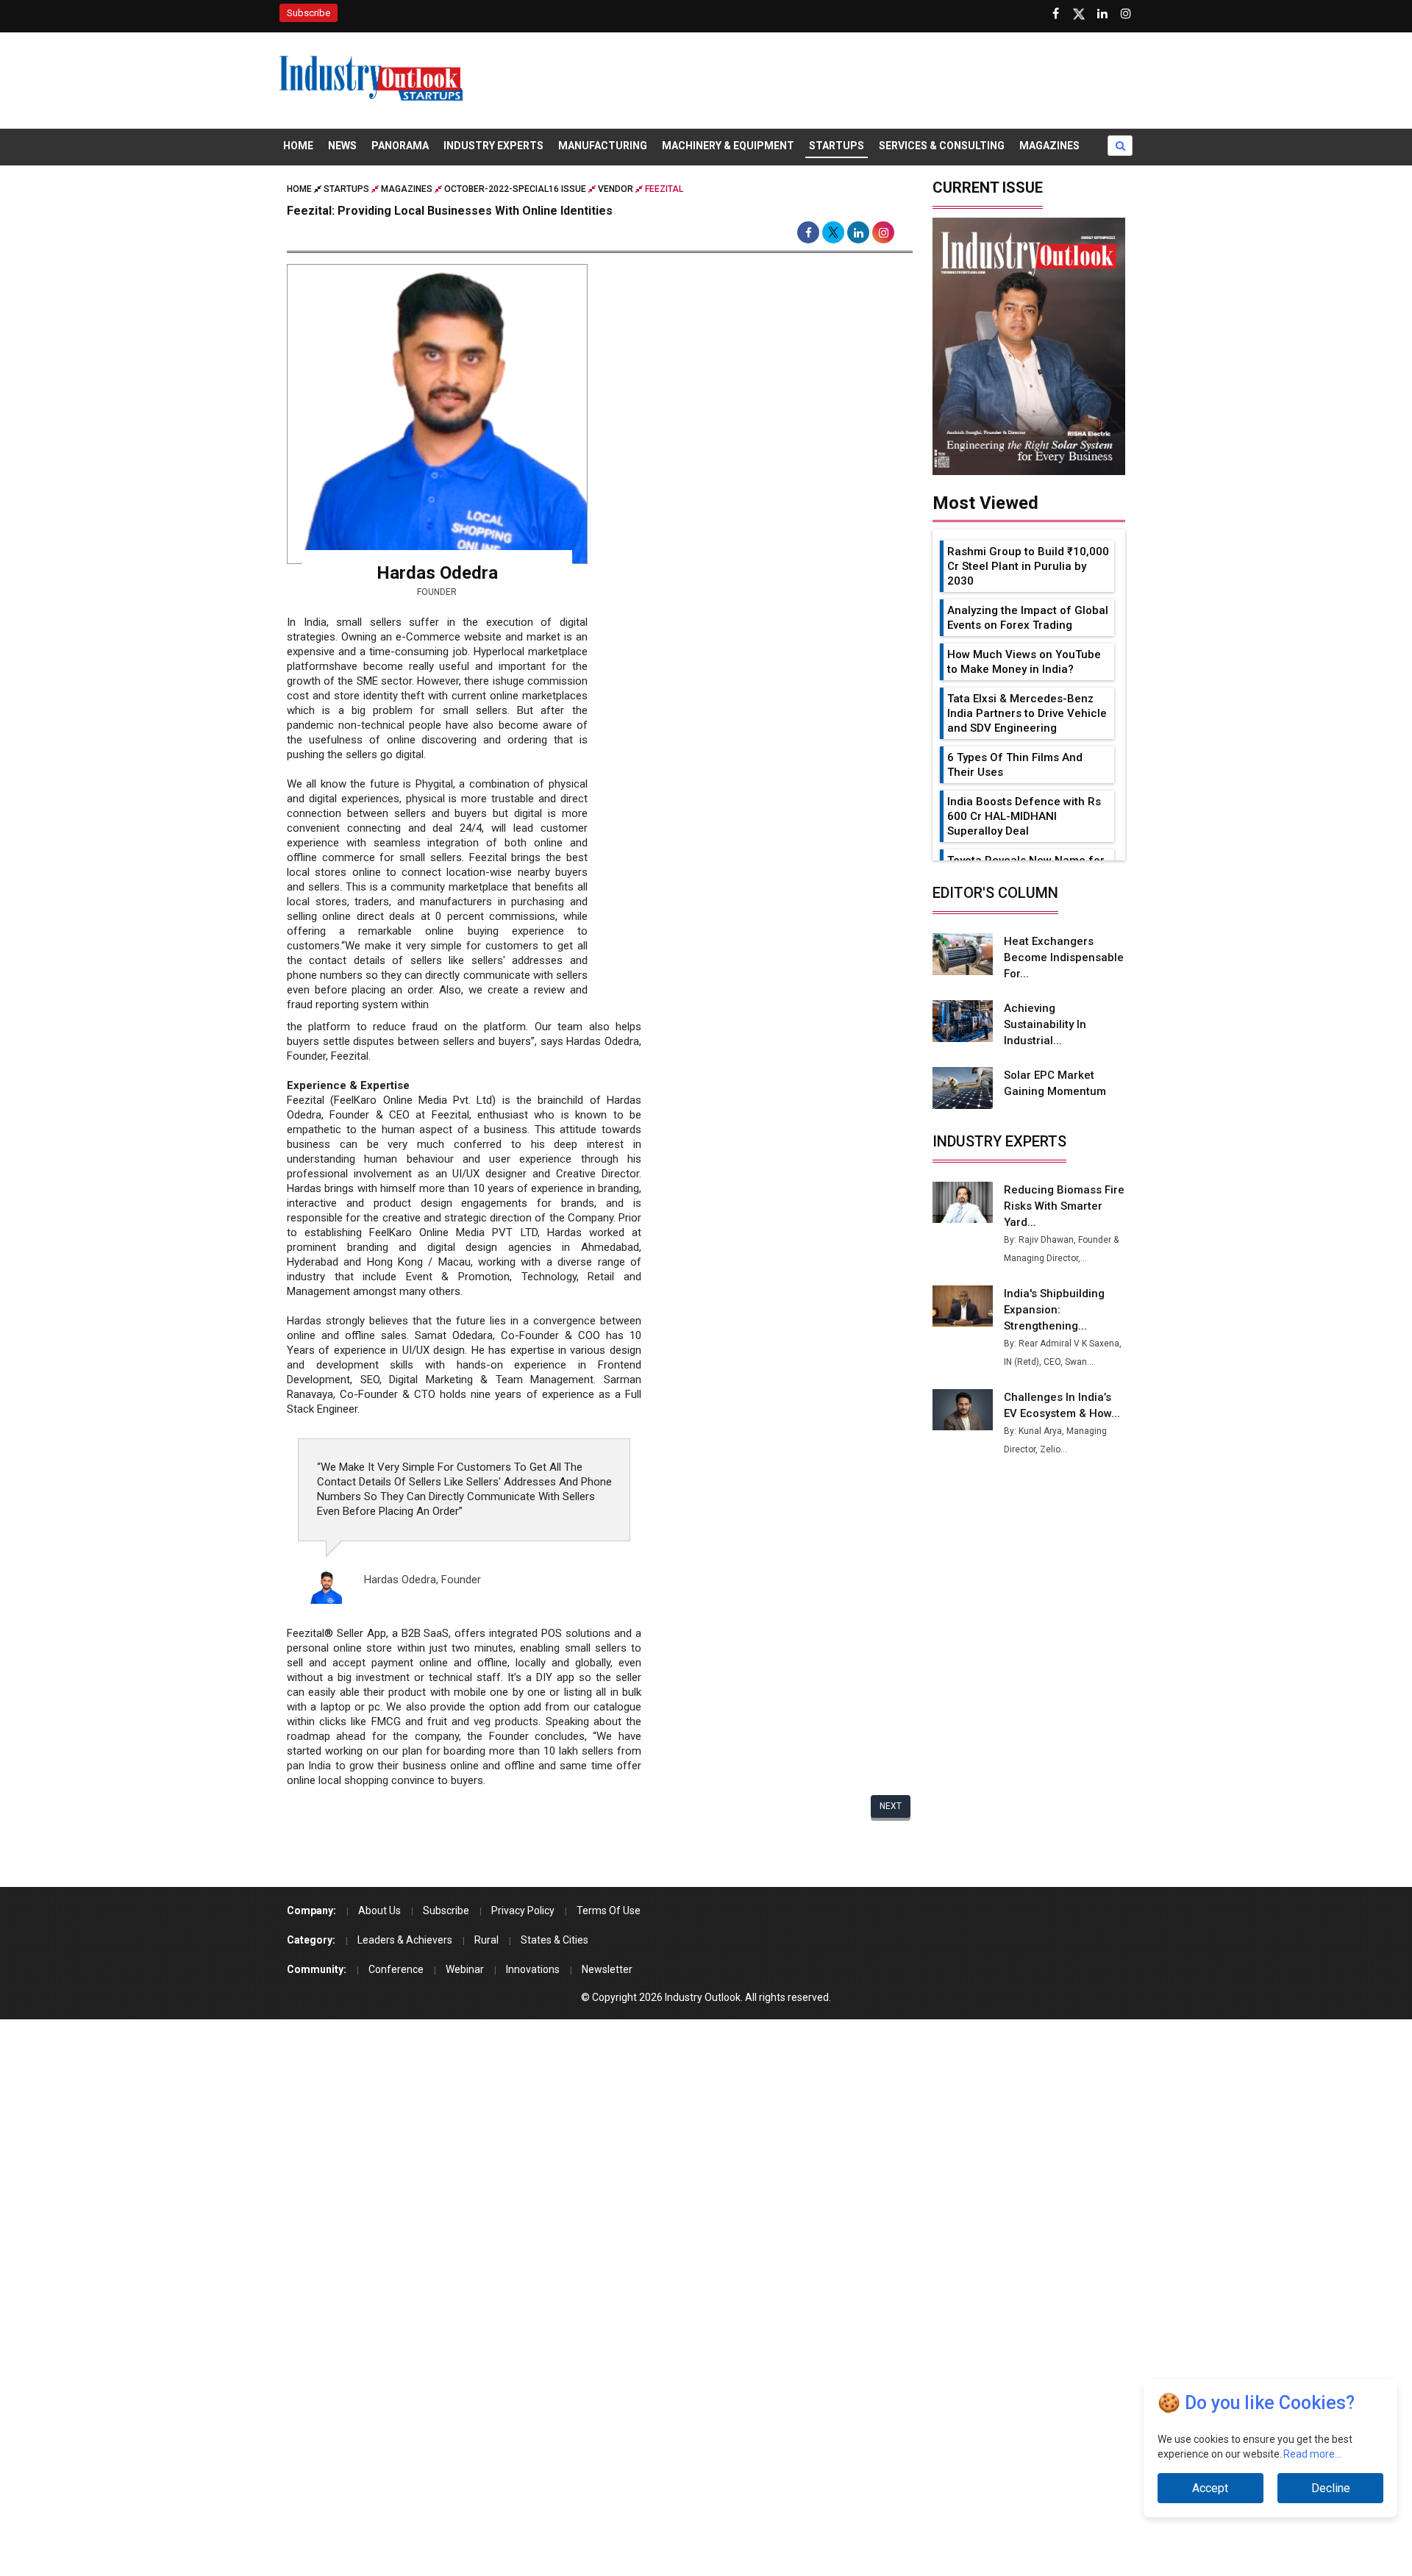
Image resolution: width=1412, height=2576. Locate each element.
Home (298, 146)
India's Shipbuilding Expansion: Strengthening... (1054, 1310)
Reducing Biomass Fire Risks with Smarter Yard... (1064, 1206)
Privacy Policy (523, 1910)
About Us (379, 1910)
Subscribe (309, 13)
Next (891, 1806)
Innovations (533, 1969)
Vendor (616, 189)
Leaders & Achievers (405, 1940)
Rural (486, 1940)
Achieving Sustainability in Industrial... (1045, 1024)
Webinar (465, 1969)
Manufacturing (603, 146)
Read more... (1313, 2454)
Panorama (400, 146)
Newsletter (607, 1969)
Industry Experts (493, 146)
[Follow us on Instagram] (1126, 14)
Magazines (1049, 146)
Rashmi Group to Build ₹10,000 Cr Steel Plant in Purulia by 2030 (1028, 566)
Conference (396, 1969)
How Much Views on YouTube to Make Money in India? (1024, 662)
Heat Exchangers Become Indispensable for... (1064, 957)
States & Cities (555, 1940)
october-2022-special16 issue (515, 189)
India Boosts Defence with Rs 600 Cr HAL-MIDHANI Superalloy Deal (1024, 816)
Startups (837, 146)
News (342, 146)
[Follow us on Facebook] (1055, 14)
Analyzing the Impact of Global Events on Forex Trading (1028, 618)
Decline (1331, 2488)
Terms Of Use (609, 1910)
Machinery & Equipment (728, 146)
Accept (1210, 2488)
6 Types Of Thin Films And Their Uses (1015, 765)
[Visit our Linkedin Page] (1102, 14)
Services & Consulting (942, 146)
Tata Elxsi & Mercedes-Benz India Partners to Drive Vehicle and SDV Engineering (1027, 713)
